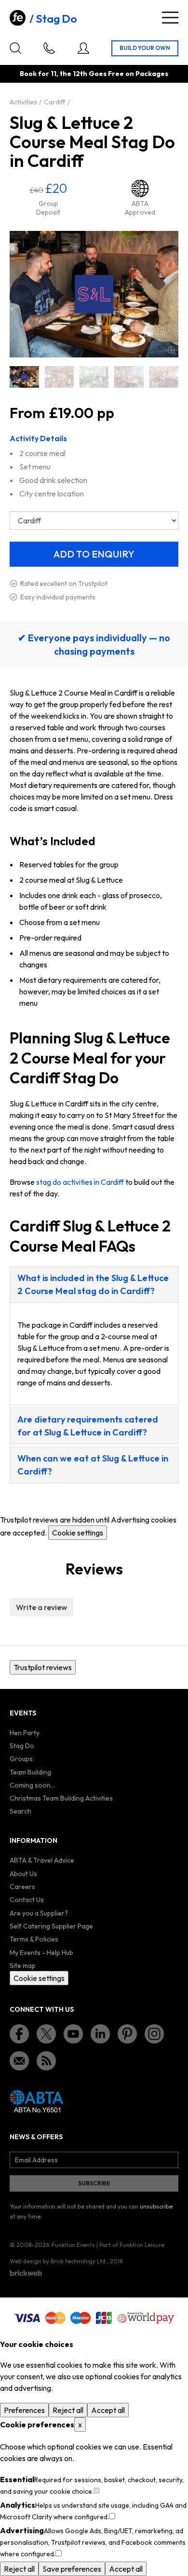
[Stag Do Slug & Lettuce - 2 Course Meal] (24, 377)
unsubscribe (156, 2206)
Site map (23, 1966)
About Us (23, 1874)
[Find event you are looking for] (15, 48)
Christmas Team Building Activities (61, 1798)
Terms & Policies (34, 1939)
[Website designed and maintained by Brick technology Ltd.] (26, 2273)
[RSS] (46, 2061)
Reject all (68, 2410)
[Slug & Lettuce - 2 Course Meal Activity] (59, 377)
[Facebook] (19, 2034)
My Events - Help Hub (41, 1953)
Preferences (24, 2410)
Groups (21, 1759)
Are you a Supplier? (39, 1913)
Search (20, 1811)
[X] (46, 2034)
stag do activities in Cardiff (80, 1182)
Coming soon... (32, 1785)
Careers (22, 1887)
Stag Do (56, 19)
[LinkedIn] (100, 2034)
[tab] (94, 1284)
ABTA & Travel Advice (42, 1860)
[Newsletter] (19, 2061)
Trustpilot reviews (43, 1667)
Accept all (108, 2410)
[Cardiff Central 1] (129, 377)
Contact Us (27, 1900)
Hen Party (25, 1733)
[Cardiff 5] (94, 377)
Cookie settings (78, 1533)
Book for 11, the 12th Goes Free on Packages (94, 74)
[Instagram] (154, 2034)
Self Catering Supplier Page (51, 1926)
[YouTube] (73, 2034)
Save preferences (72, 2569)
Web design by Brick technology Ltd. (58, 2261)
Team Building (30, 1772)
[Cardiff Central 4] (164, 377)
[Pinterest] (127, 2034)
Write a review (41, 1607)
